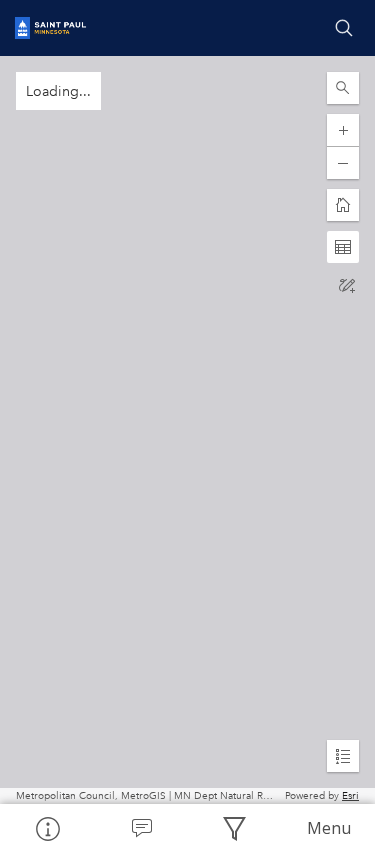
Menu (329, 828)
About (47, 828)
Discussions (141, 828)
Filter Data (235, 828)
